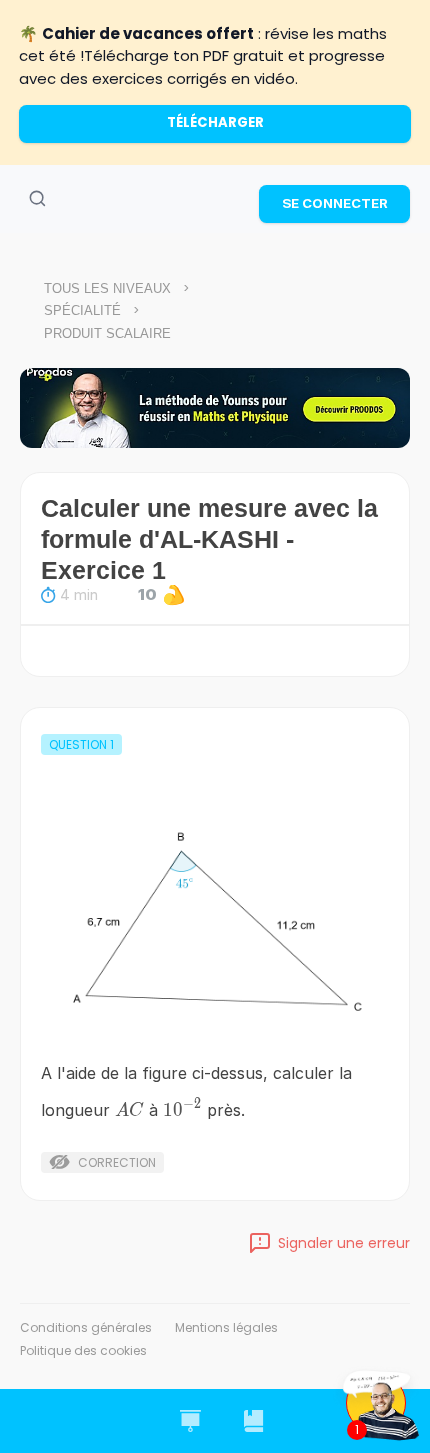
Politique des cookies (83, 1350)
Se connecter (335, 203)
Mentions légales (226, 1327)
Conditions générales (86, 1327)
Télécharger (215, 122)
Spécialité (82, 310)
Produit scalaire (107, 333)
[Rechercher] (37, 199)
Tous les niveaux (107, 288)
